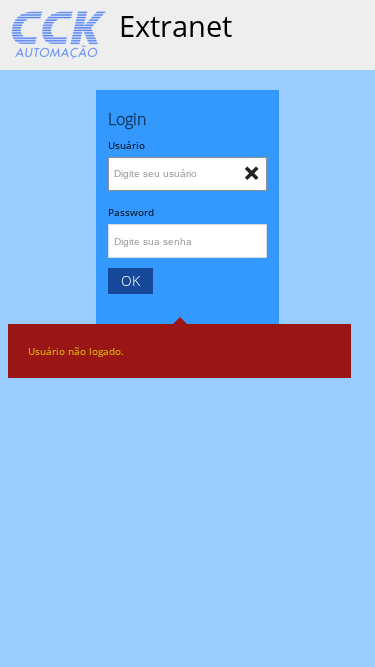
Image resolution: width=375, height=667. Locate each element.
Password (131, 212)
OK (130, 280)
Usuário (126, 145)
